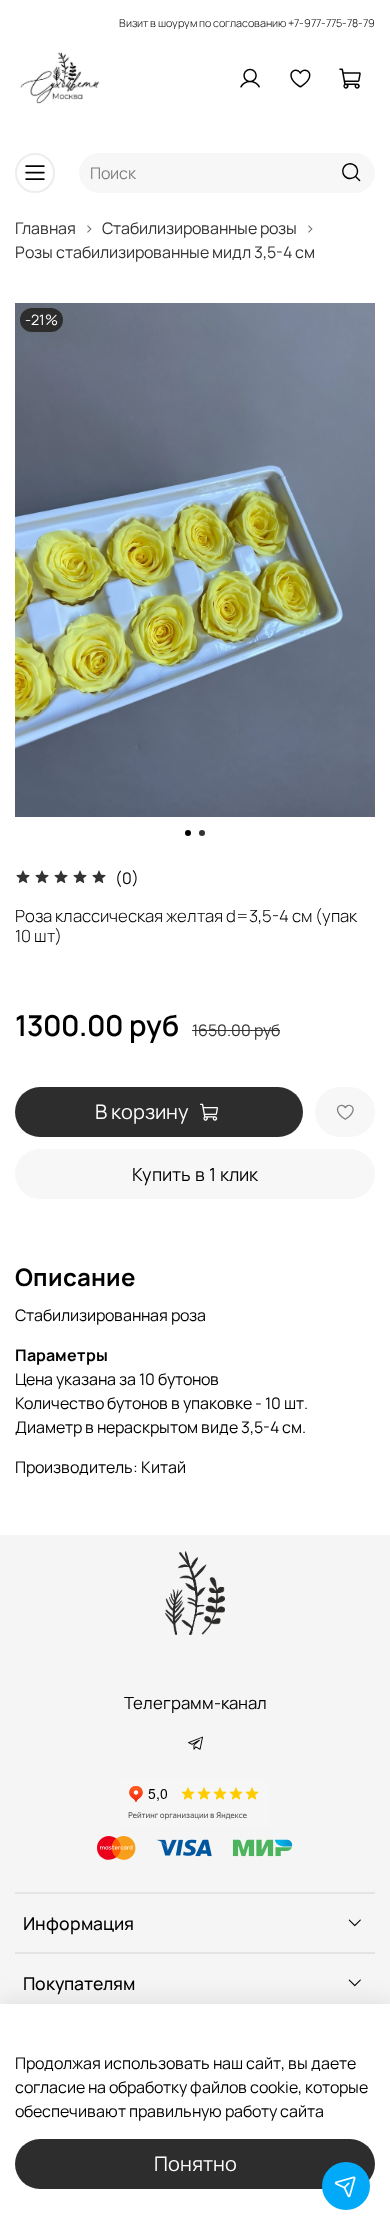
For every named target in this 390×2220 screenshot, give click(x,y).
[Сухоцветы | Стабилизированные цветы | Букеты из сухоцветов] (195, 1593)
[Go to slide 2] (202, 833)
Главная (45, 228)
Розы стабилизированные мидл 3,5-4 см (165, 252)
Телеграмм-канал (195, 1702)
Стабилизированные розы (199, 228)
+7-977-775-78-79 (331, 22)
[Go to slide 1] (188, 833)
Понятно (195, 2163)
